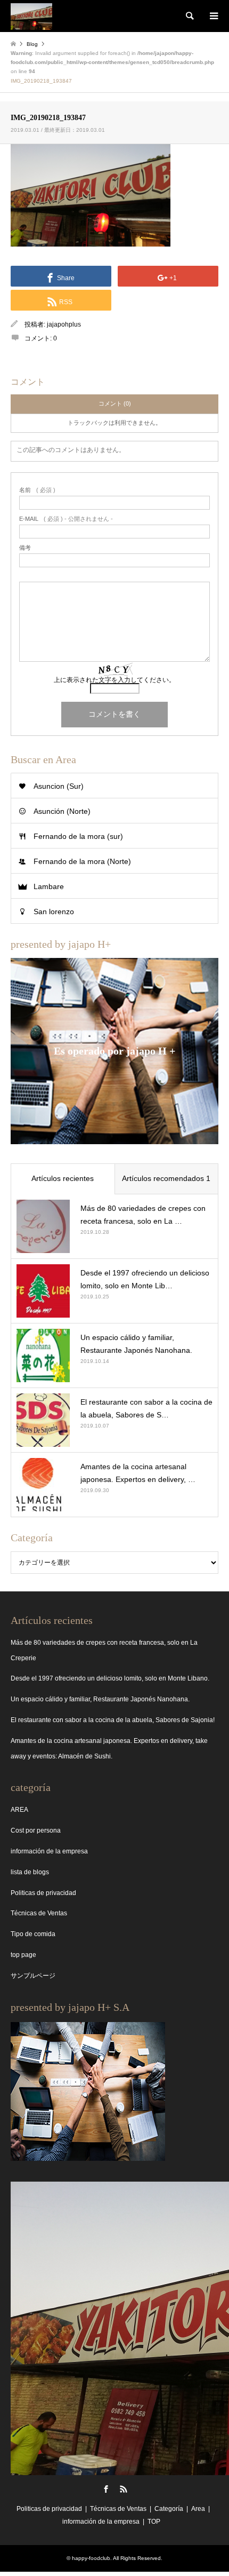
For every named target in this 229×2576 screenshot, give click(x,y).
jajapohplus (64, 324)
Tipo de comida (33, 1934)
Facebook (106, 2489)
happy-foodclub (91, 2558)
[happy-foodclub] (31, 16)
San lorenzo (54, 911)
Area (198, 2509)
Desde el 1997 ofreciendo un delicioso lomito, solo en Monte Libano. (110, 1678)
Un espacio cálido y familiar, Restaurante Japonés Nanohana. (100, 1699)
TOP (154, 2522)
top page (23, 1955)
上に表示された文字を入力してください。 (114, 680)
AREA (19, 1810)
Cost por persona (36, 1830)
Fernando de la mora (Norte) (82, 861)
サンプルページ (33, 1976)
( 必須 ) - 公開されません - (66, 519)
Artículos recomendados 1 (166, 1178)
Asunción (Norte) (62, 811)
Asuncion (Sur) (59, 786)
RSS (124, 2489)
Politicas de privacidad (43, 1893)
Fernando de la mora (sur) (78, 836)
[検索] (189, 16)
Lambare (49, 886)
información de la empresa (49, 1851)
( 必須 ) (37, 490)
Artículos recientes (63, 1178)
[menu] (213, 16)
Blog (32, 44)
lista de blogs (30, 1872)
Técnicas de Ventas (39, 1913)
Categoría (169, 2509)
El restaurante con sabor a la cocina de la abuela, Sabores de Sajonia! (113, 1720)
